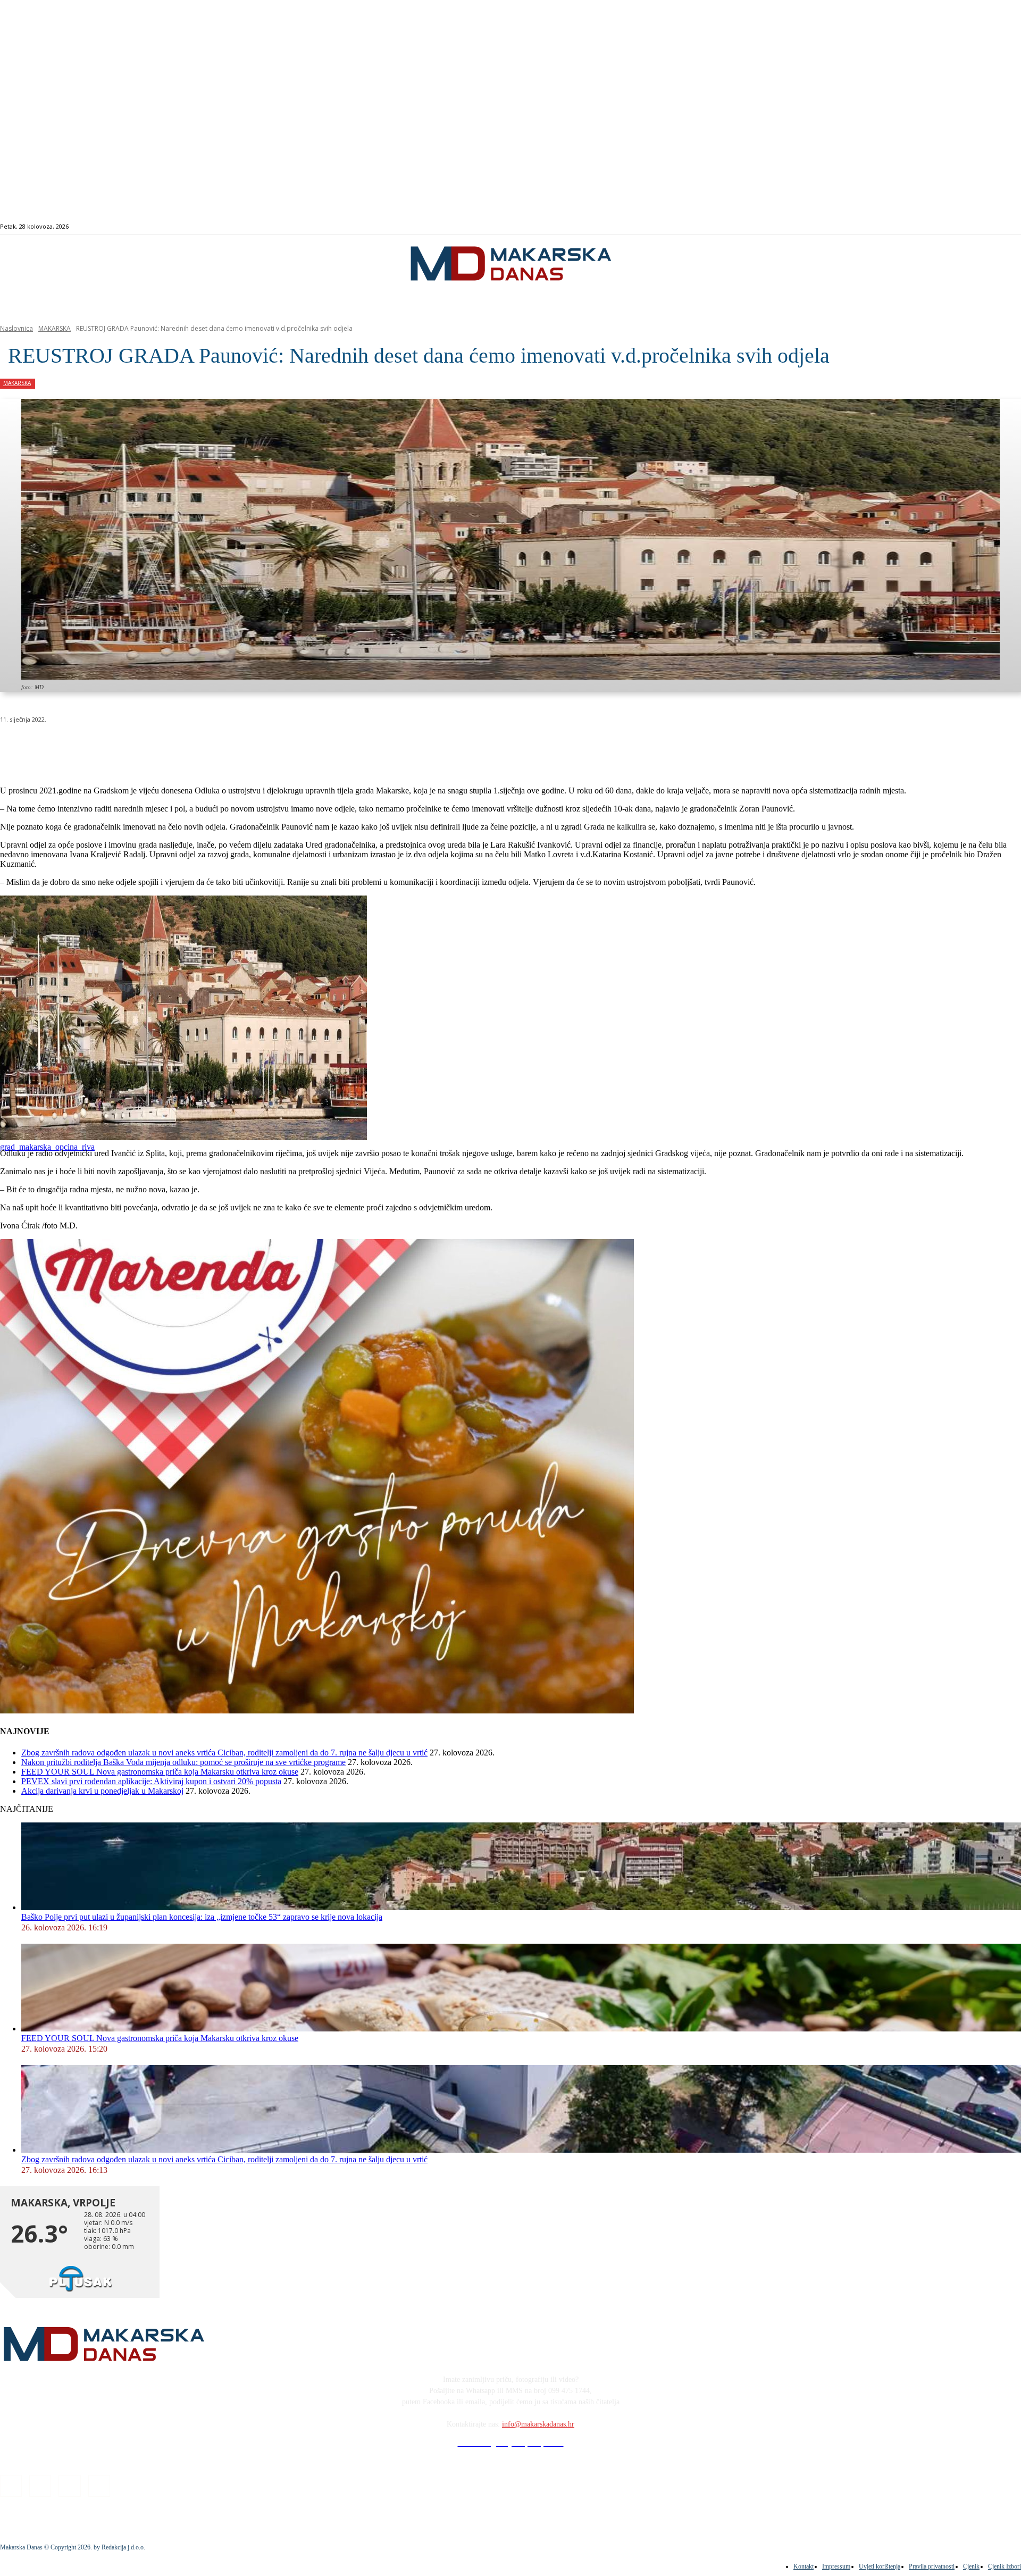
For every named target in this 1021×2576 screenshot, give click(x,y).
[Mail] (976, 227)
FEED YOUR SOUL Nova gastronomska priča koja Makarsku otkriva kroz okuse (160, 1772)
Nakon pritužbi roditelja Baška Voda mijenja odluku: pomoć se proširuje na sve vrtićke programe (183, 1762)
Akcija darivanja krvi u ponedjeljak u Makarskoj (102, 1791)
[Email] (208, 747)
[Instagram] (964, 227)
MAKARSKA (55, 328)
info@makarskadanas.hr (538, 2424)
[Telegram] (246, 747)
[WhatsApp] (170, 747)
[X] (132, 747)
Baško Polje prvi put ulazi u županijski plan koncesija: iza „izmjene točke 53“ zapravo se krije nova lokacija (202, 1917)
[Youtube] (988, 227)
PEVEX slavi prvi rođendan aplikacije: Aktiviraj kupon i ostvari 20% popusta (151, 1781)
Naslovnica (16, 328)
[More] (285, 747)
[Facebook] (952, 227)
